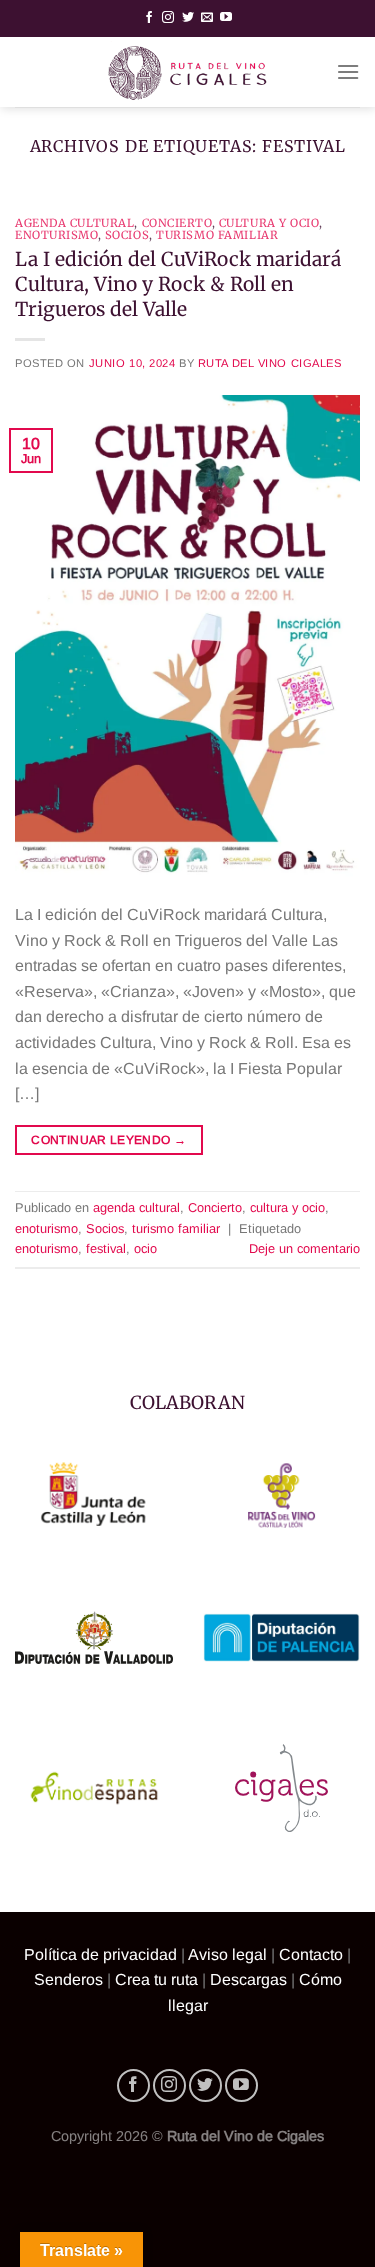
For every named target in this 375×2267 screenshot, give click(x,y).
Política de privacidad (100, 1954)
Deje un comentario (304, 1248)
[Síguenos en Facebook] (149, 18)
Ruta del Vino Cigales (270, 363)
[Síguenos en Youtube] (226, 18)
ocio (145, 1248)
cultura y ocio (269, 223)
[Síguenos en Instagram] (168, 18)
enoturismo (56, 235)
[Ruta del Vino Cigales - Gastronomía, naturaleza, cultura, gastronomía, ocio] (188, 72)
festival (106, 1248)
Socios (127, 235)
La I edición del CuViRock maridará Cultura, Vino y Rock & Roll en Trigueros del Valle (178, 284)
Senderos (68, 1979)
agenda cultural (74, 223)
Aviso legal (227, 1954)
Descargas (248, 1979)
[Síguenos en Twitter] (188, 18)
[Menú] (348, 71)
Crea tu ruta (156, 1979)
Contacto (311, 1954)
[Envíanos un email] (207, 18)
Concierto (177, 223)
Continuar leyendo (108, 1140)
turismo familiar (217, 235)
